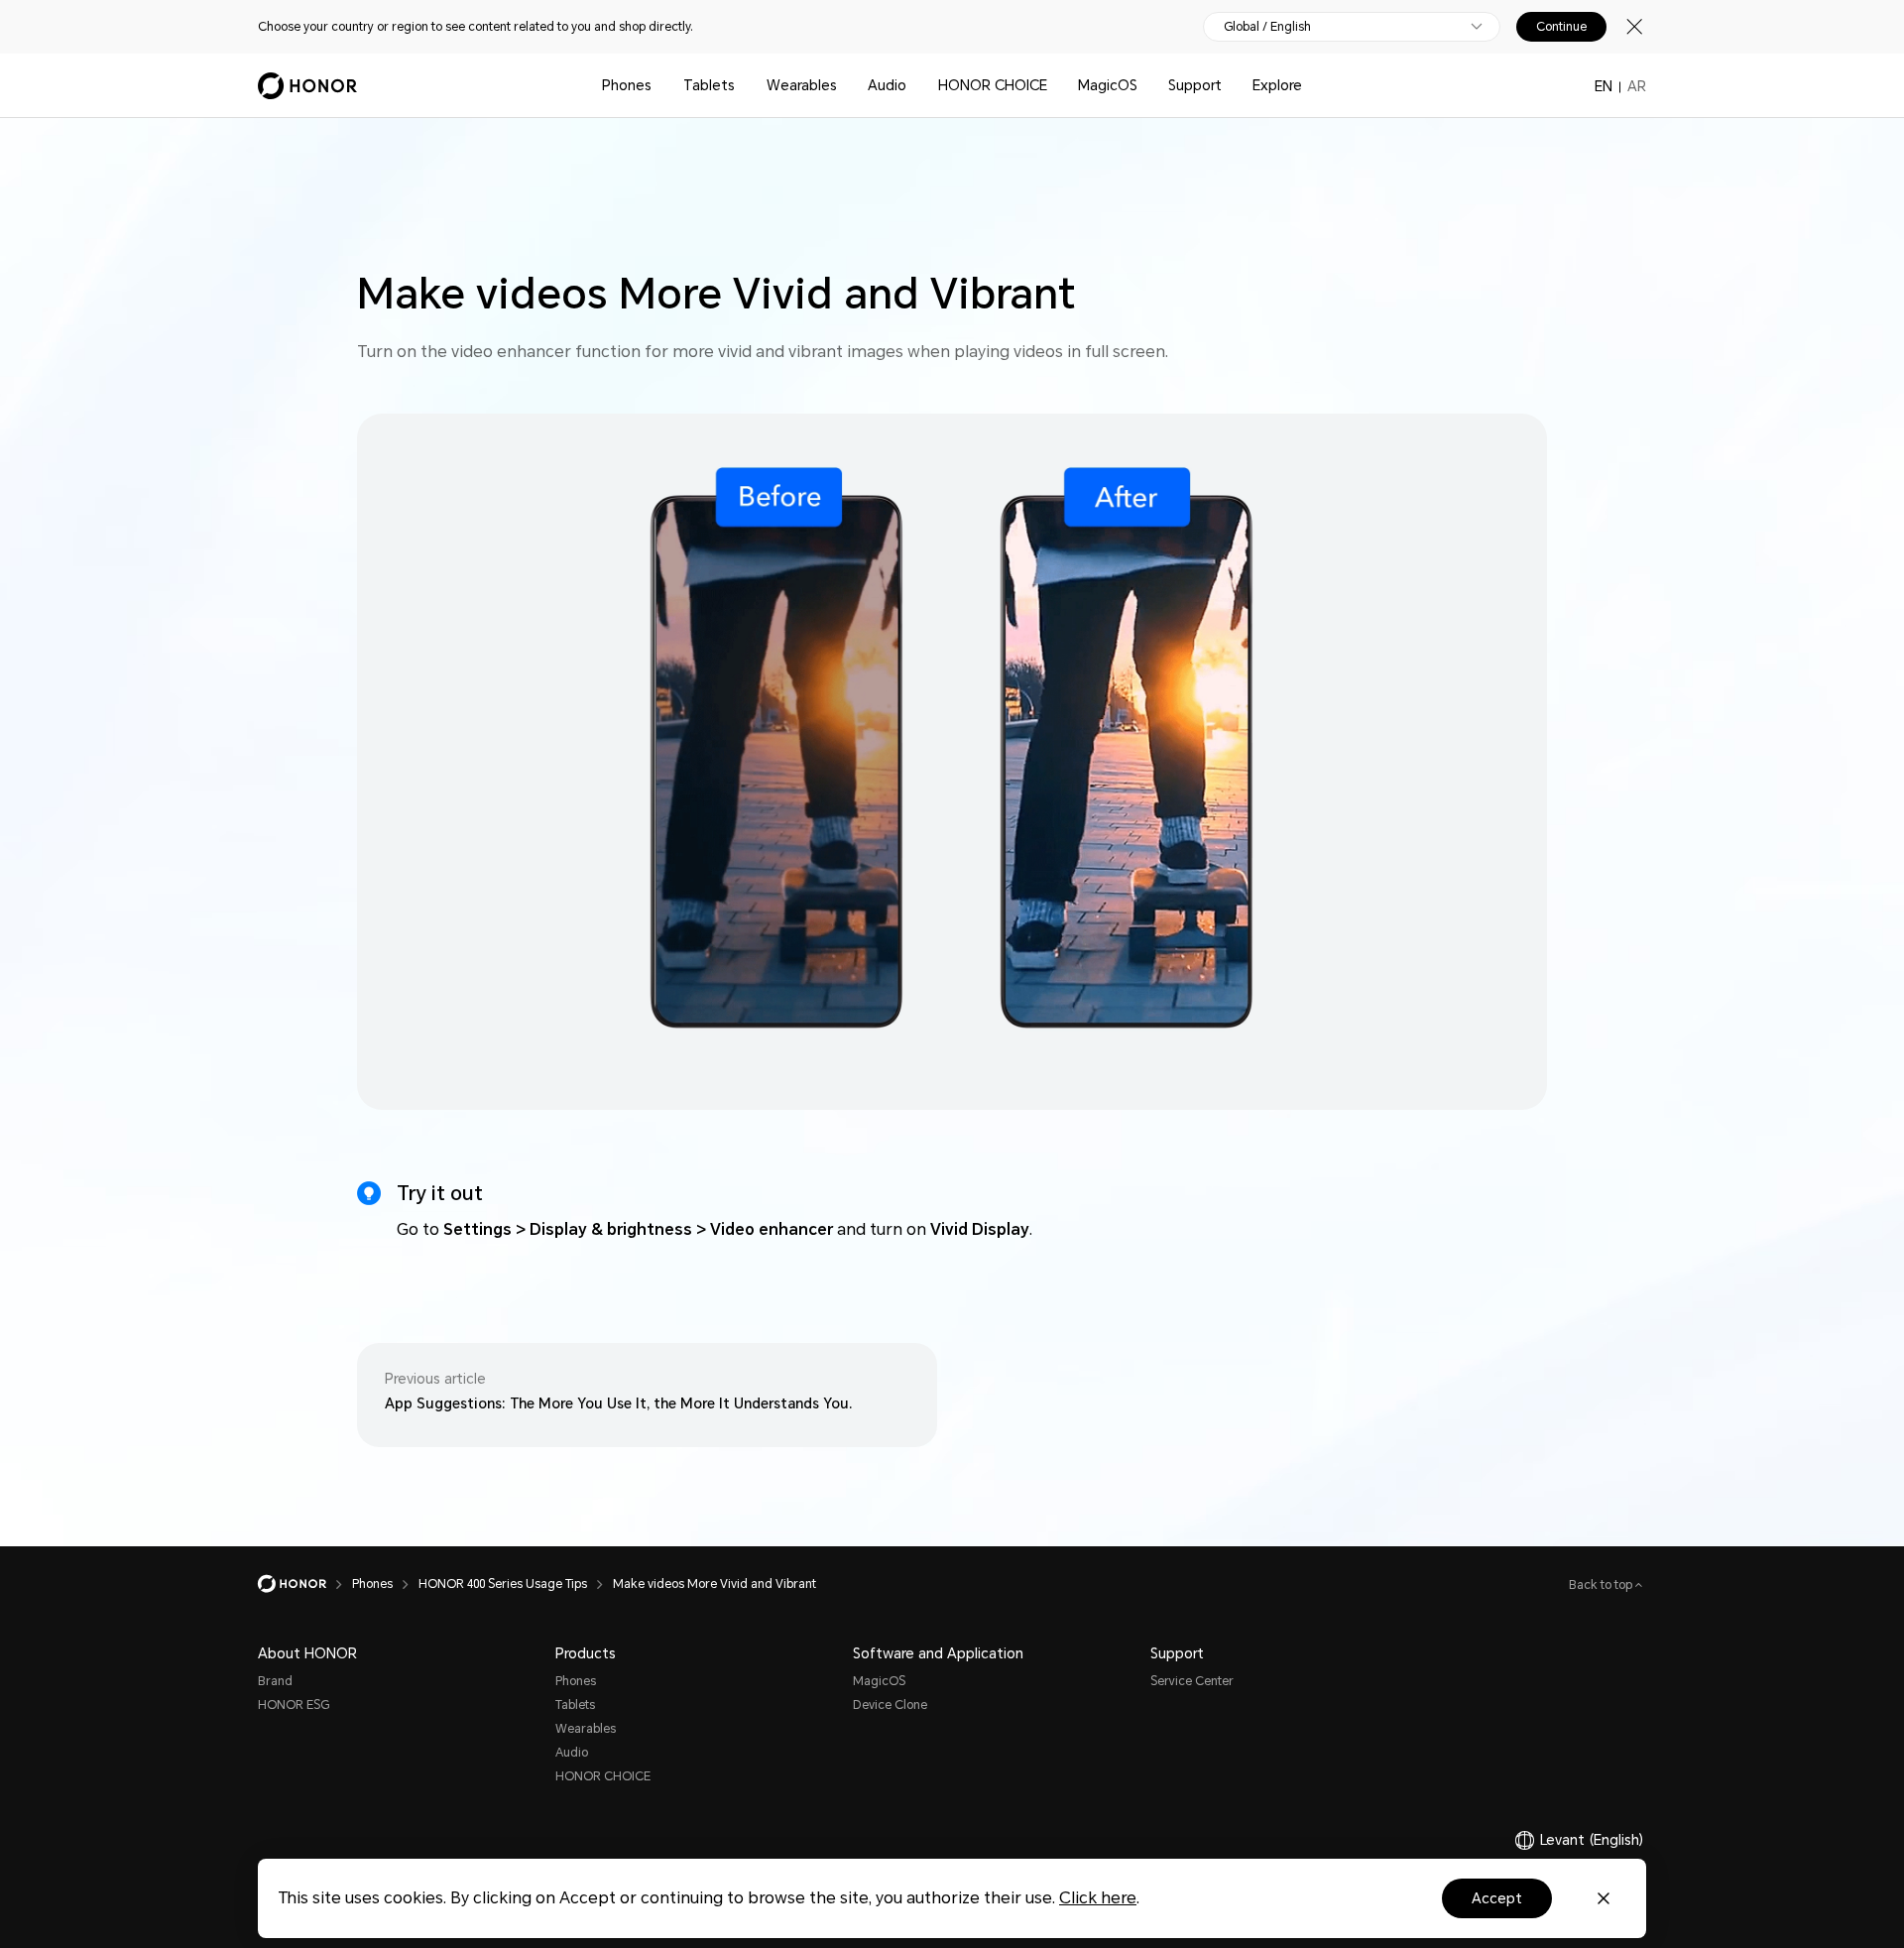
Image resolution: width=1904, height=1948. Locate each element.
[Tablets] (743, 86)
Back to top (1602, 1585)
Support (1195, 85)
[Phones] (659, 86)
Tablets (709, 85)
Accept (1497, 1898)
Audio (887, 85)
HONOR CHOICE (993, 85)
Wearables (802, 85)
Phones (627, 85)
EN (1604, 86)
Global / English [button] (1267, 27)
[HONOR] (305, 1584)
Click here (1098, 1898)
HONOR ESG (294, 1705)
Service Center (1192, 1681)
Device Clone (890, 1705)
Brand (275, 1681)
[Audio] (914, 86)
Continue (1561, 27)
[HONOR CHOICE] (1055, 86)
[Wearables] (845, 86)
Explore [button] (1277, 85)
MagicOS (1108, 85)
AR (1637, 86)
